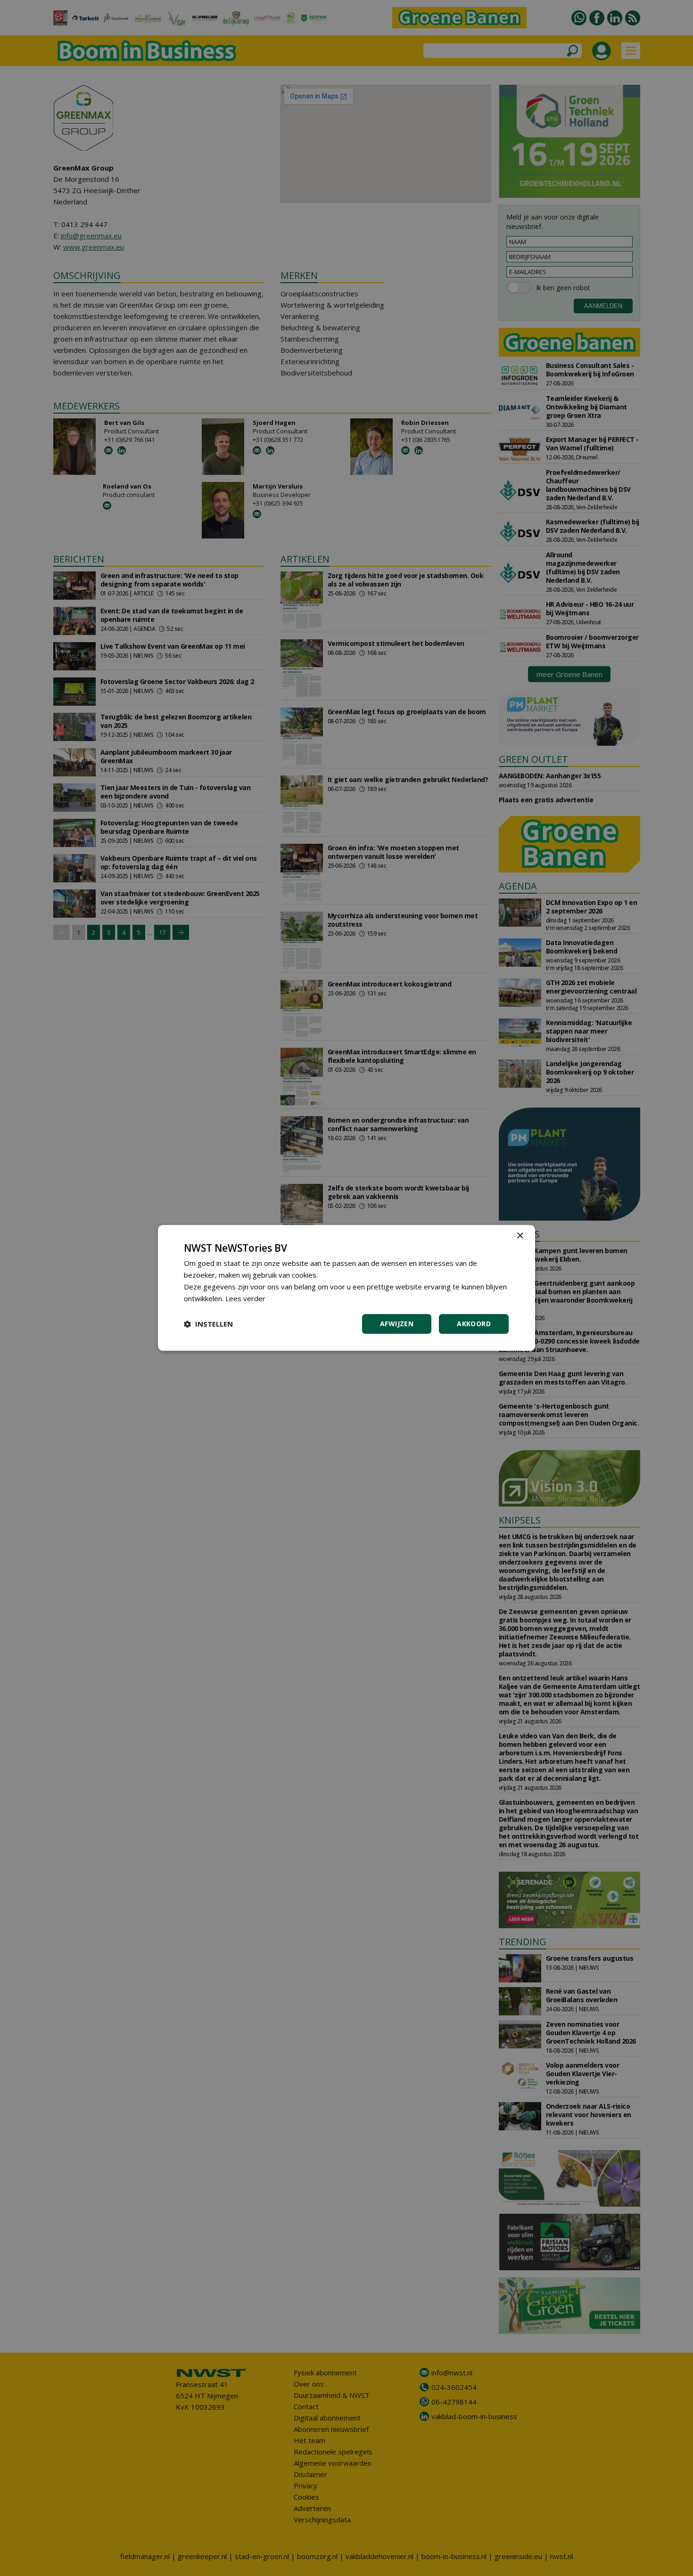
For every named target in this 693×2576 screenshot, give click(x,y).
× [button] (520, 1236)
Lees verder (245, 1298)
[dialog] (346, 1288)
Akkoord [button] (474, 1324)
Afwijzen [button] (397, 1324)
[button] (208, 1324)
